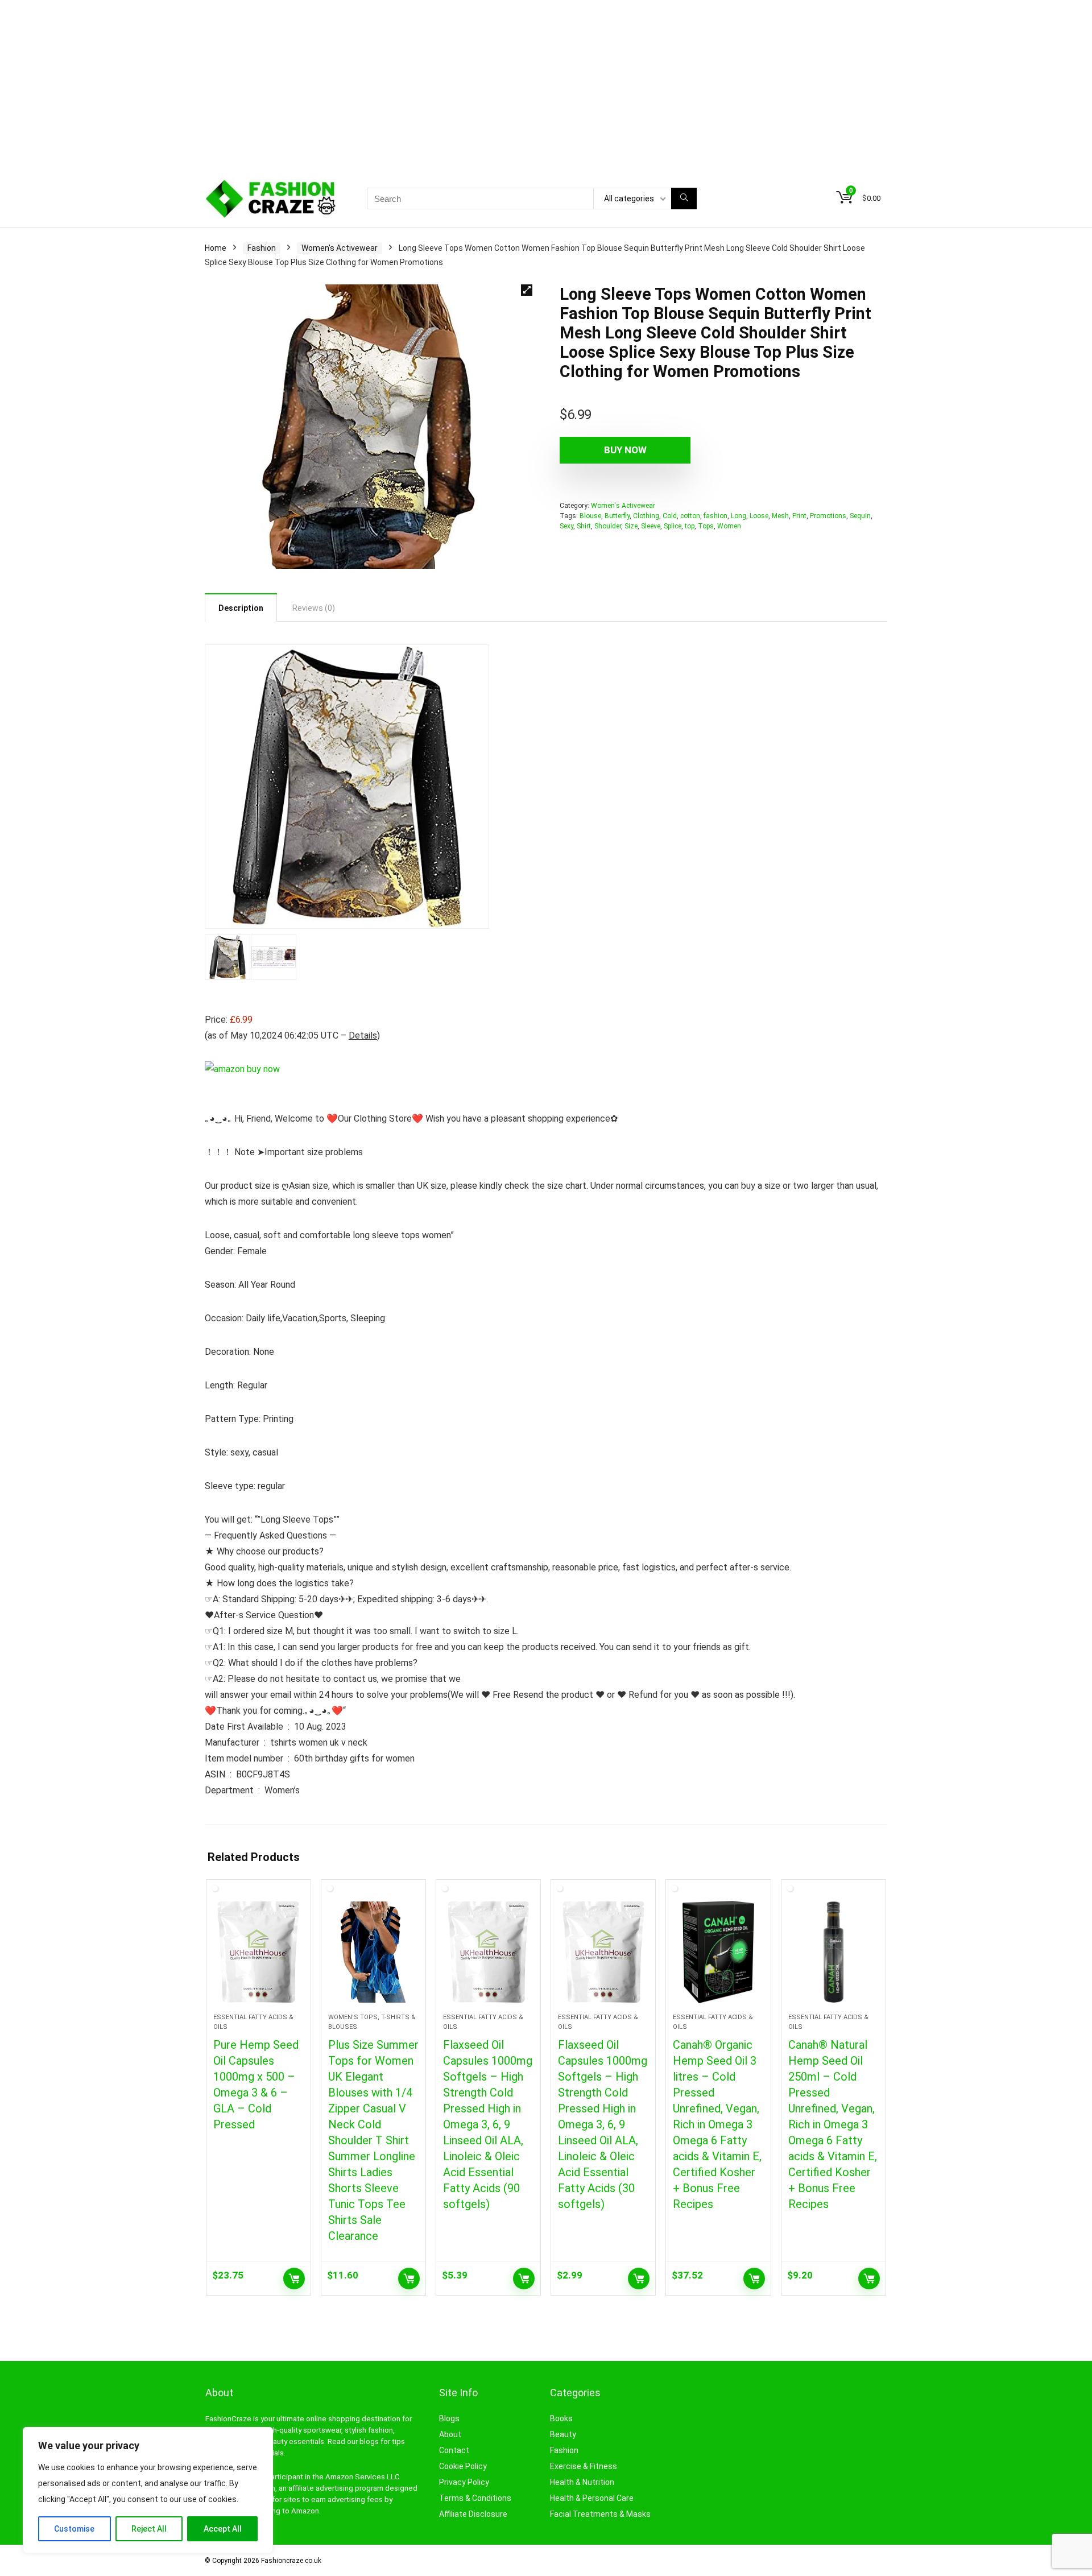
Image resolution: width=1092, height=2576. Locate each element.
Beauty (563, 2434)
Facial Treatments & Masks (600, 2514)
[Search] (684, 199)
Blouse (590, 516)
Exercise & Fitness (584, 2466)
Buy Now (625, 450)
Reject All (149, 2529)
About (450, 2434)
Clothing (646, 516)
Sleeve (651, 526)
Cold (670, 516)
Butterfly (617, 516)
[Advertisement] (546, 85)
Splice (673, 526)
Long (739, 516)
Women (729, 526)
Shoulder (608, 526)
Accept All (223, 2529)
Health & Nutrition (582, 2482)
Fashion (262, 248)
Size (631, 526)
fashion (715, 516)
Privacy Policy (464, 2482)
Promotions (828, 516)
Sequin (860, 516)
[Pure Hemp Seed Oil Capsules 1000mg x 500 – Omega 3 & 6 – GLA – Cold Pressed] (258, 1952)
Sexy (566, 526)
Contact (454, 2450)
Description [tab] (241, 608)
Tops (706, 526)
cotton (690, 516)
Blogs (449, 2418)
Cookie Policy (463, 2466)
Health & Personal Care (592, 2498)
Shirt (584, 526)
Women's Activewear (340, 248)
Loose (759, 516)
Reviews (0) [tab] (314, 608)
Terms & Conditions (475, 2498)
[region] (148, 2490)
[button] (527, 290)
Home (216, 248)
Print (799, 516)
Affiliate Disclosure (473, 2514)
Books (561, 2418)
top (690, 526)
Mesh (780, 516)
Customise (74, 2529)
